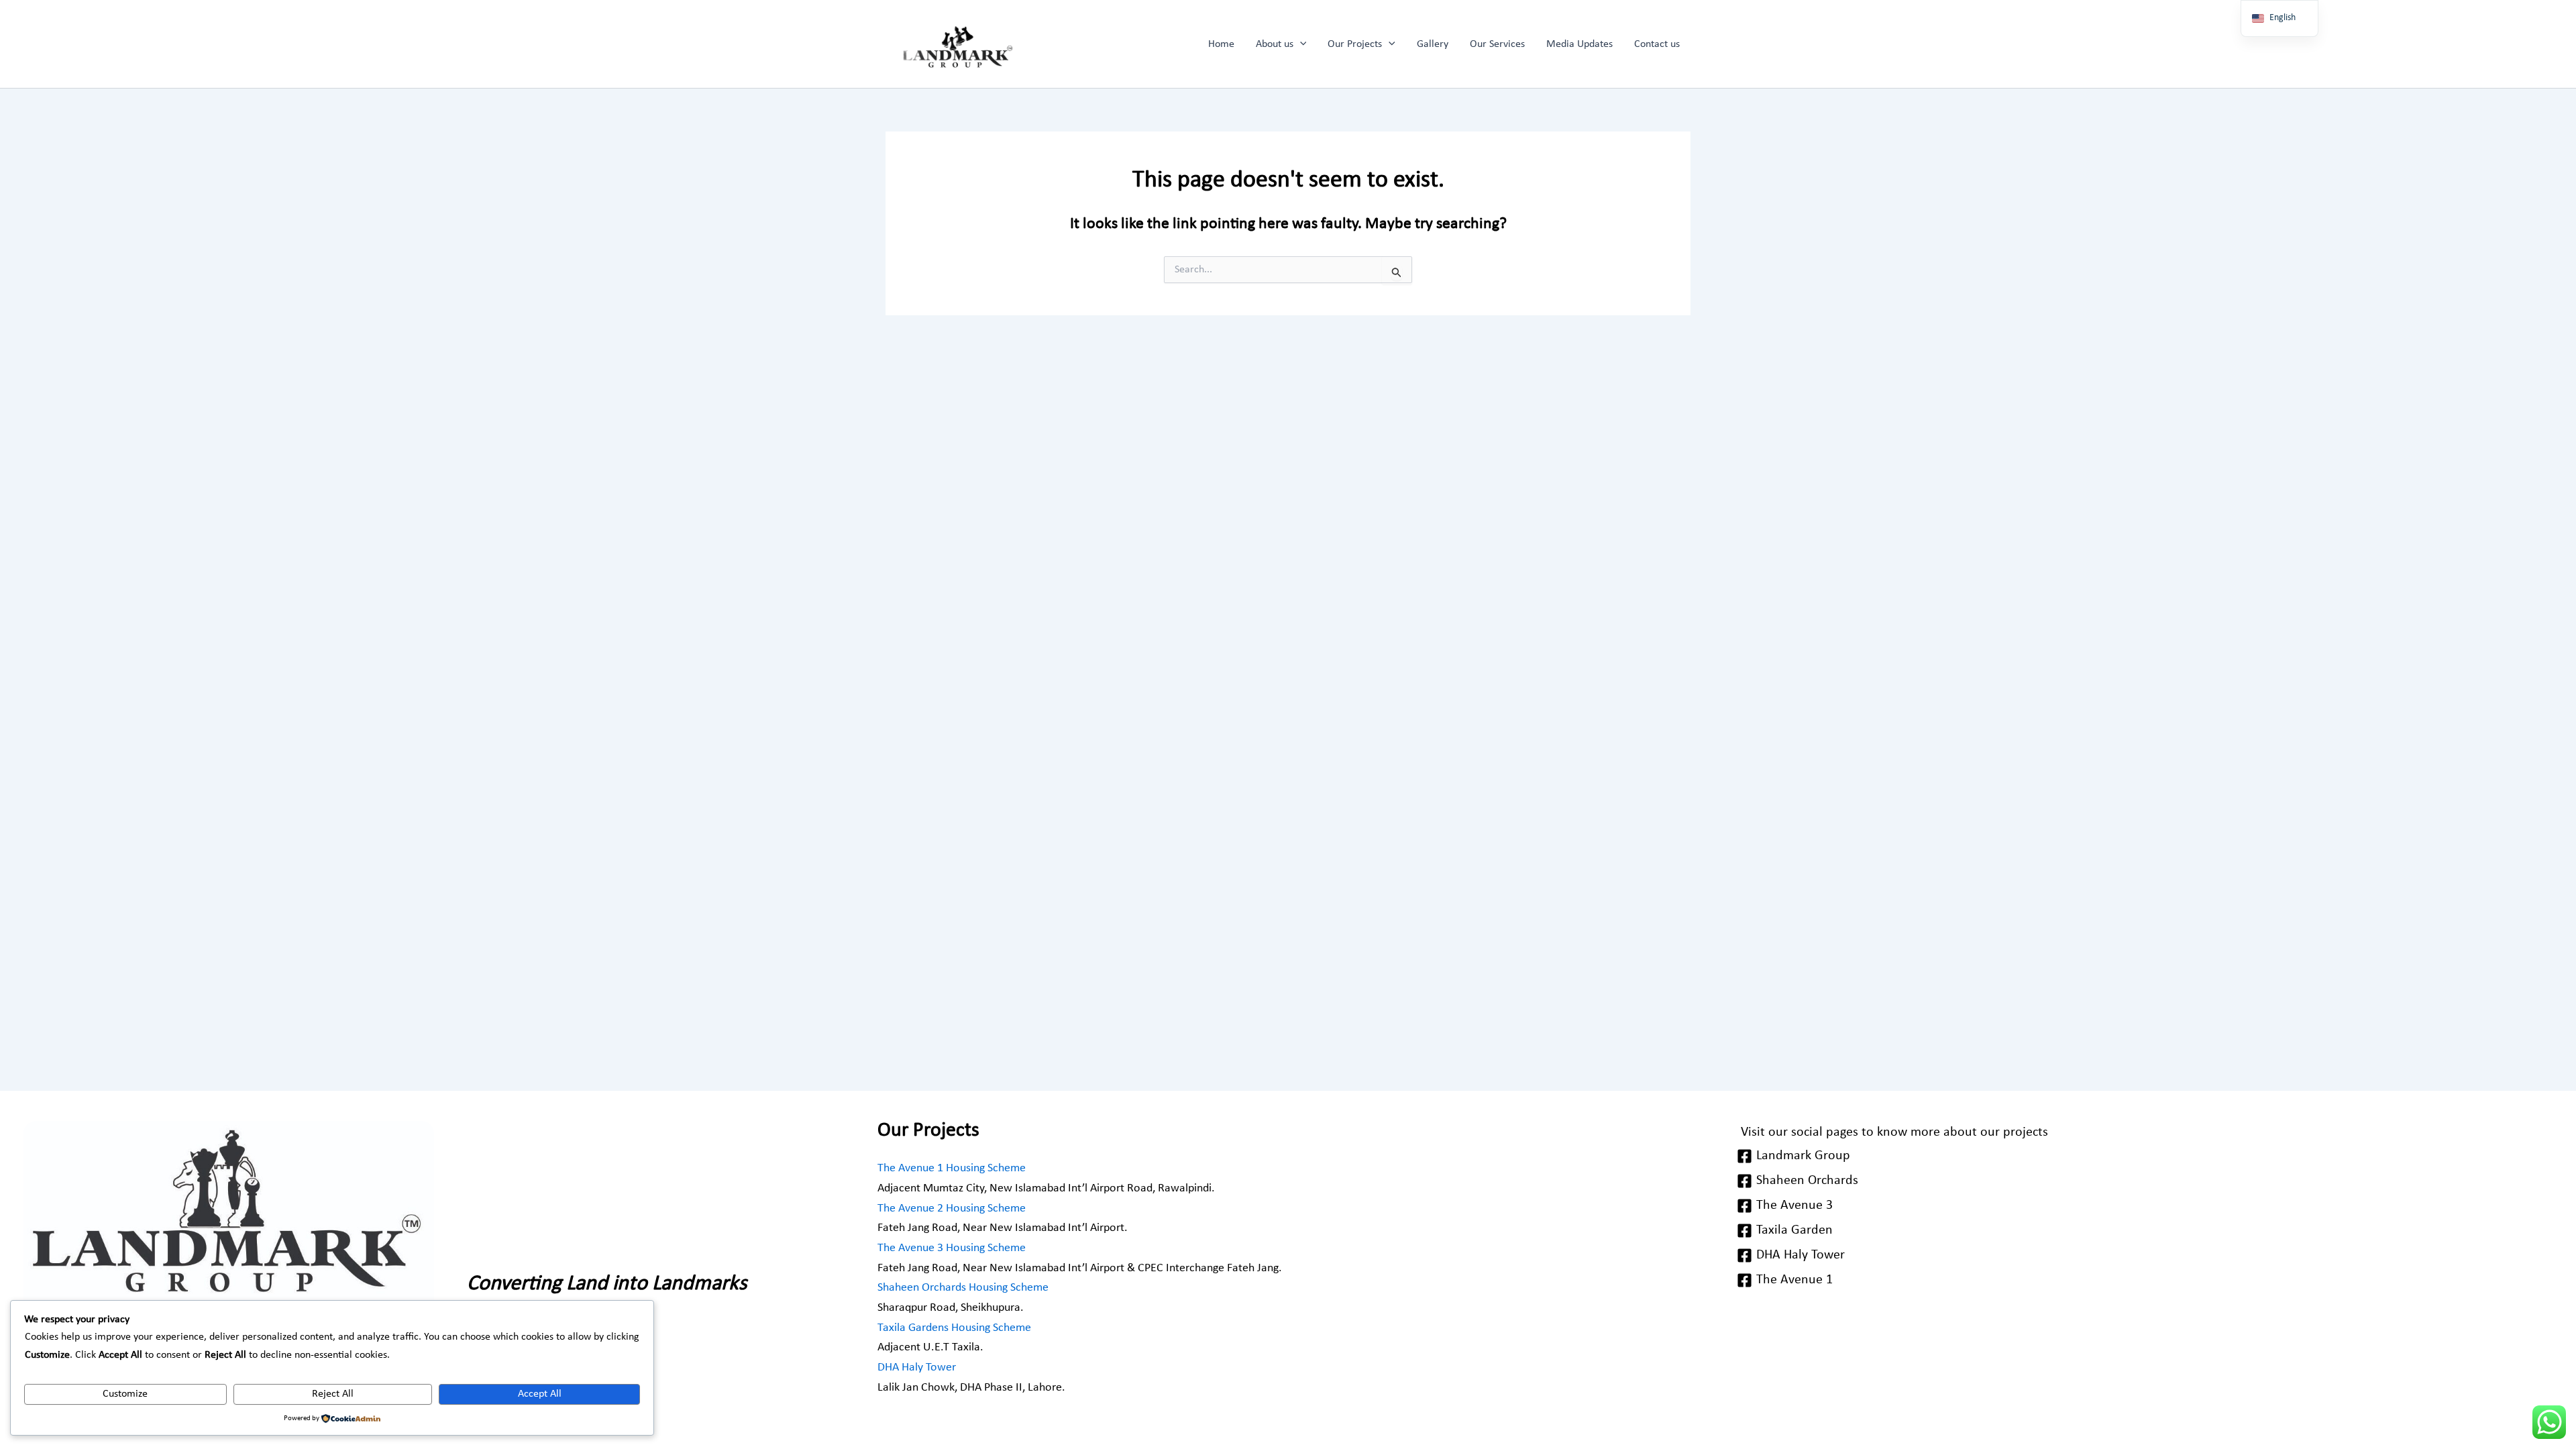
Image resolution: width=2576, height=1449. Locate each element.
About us (1275, 44)
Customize (125, 1394)
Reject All (333, 1394)
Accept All (540, 1394)
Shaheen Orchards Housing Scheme (963, 1288)
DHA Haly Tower (917, 1367)
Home (1221, 44)
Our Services (1497, 44)
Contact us (1657, 44)
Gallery (1433, 44)
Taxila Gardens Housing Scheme (954, 1328)
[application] (1300, 44)
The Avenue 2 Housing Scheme (952, 1209)
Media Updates (1579, 44)
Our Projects (1355, 44)
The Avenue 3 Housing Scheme (952, 1248)
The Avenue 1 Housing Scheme (952, 1168)
